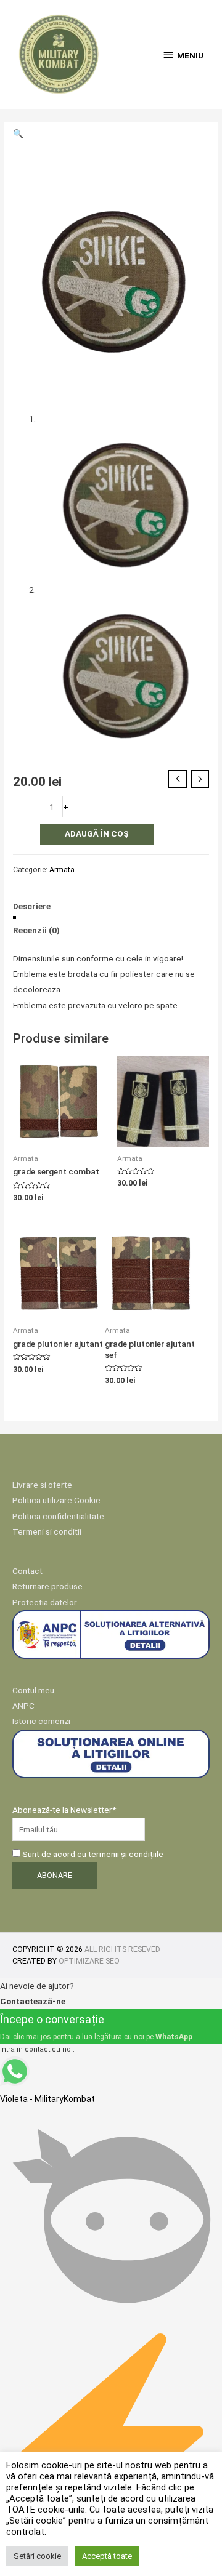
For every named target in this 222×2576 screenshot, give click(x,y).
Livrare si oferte (42, 1485)
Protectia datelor (45, 1602)
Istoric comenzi (41, 1721)
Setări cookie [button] (37, 2556)
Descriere (32, 906)
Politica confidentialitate (58, 1516)
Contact (27, 1571)
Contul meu (33, 1690)
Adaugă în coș (97, 833)
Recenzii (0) (36, 930)
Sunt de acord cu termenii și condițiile (92, 1854)
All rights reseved (122, 1949)
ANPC (23, 1706)
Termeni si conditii (47, 1531)
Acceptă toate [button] (107, 2556)
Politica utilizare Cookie (56, 1500)
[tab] (111, 906)
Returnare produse (47, 1586)
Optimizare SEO (89, 1961)
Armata (62, 870)
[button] (18, 134)
